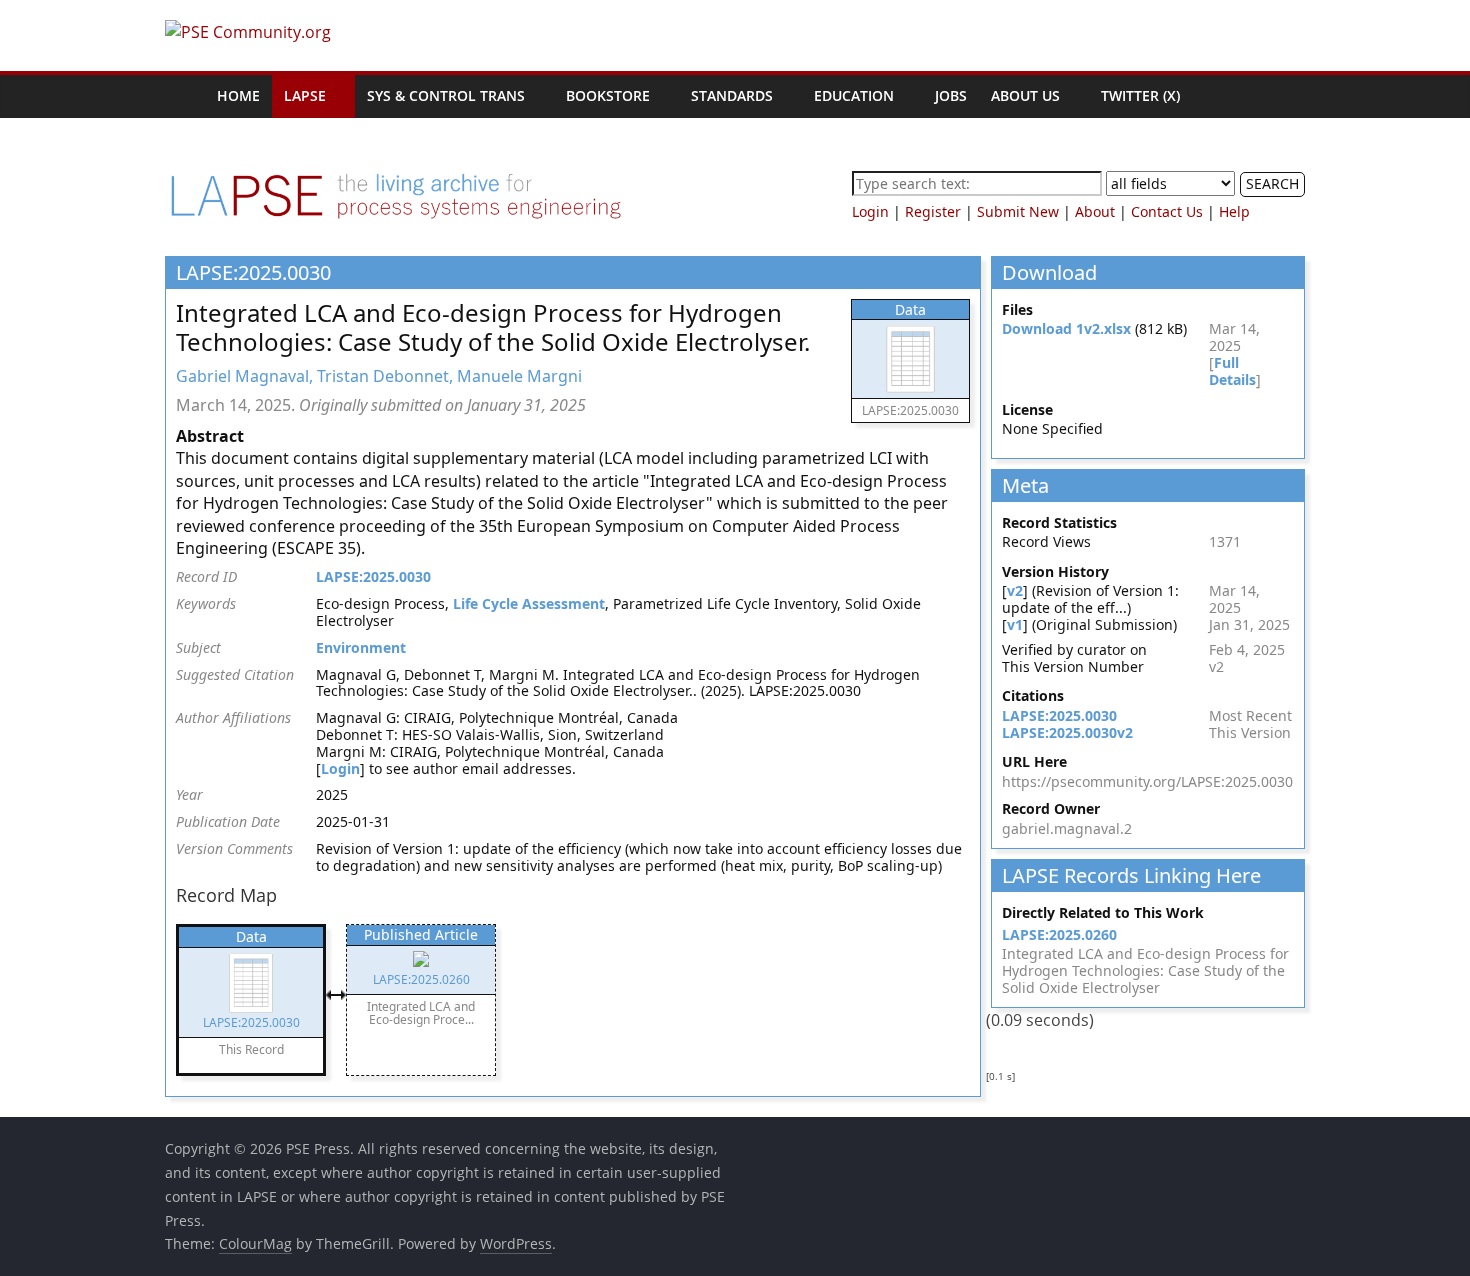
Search (1272, 183)
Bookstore (608, 95)
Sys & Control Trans (446, 95)
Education (854, 95)
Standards (732, 95)
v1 (1015, 624)
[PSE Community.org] (185, 96)
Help (1234, 211)
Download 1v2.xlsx (1066, 328)
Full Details (1232, 371)
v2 (1015, 590)
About (1095, 211)
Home (238, 95)
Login (870, 211)
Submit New (1018, 211)
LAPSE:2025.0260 (1059, 934)
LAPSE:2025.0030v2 (1067, 732)
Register (933, 211)
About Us (1025, 95)
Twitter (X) (1140, 95)
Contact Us (1167, 211)
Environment (361, 647)
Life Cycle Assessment (529, 603)
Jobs (951, 95)
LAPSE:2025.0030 (373, 576)
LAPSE (305, 95)
